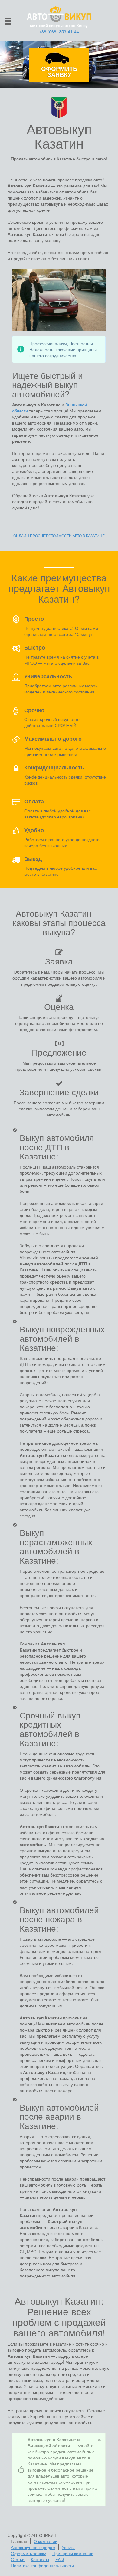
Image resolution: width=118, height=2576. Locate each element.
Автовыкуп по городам (33, 2547)
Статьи (18, 2559)
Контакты (40, 2559)
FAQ (60, 2559)
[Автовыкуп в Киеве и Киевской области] (59, 17)
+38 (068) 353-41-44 (59, 31)
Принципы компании (73, 2553)
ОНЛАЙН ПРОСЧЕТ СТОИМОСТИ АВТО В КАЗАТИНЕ (59, 536)
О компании (46, 2541)
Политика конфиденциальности (42, 2565)
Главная (19, 2541)
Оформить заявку (59, 71)
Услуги (68, 2547)
